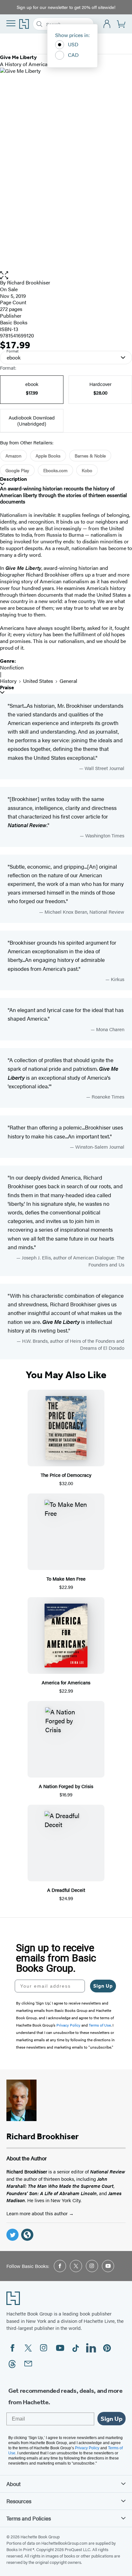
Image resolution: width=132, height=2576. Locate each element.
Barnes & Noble (90, 456)
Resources (19, 2501)
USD (73, 44)
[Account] (107, 24)
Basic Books (14, 322)
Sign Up (103, 1986)
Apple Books (48, 456)
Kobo (87, 470)
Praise (7, 687)
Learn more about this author (38, 2213)
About (13, 2484)
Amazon (13, 456)
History (8, 681)
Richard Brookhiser (29, 282)
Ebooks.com (55, 470)
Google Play (17, 470)
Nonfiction (12, 667)
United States (38, 681)
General (68, 681)
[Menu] (11, 23)
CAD (73, 55)
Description (13, 479)
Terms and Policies (29, 2518)
